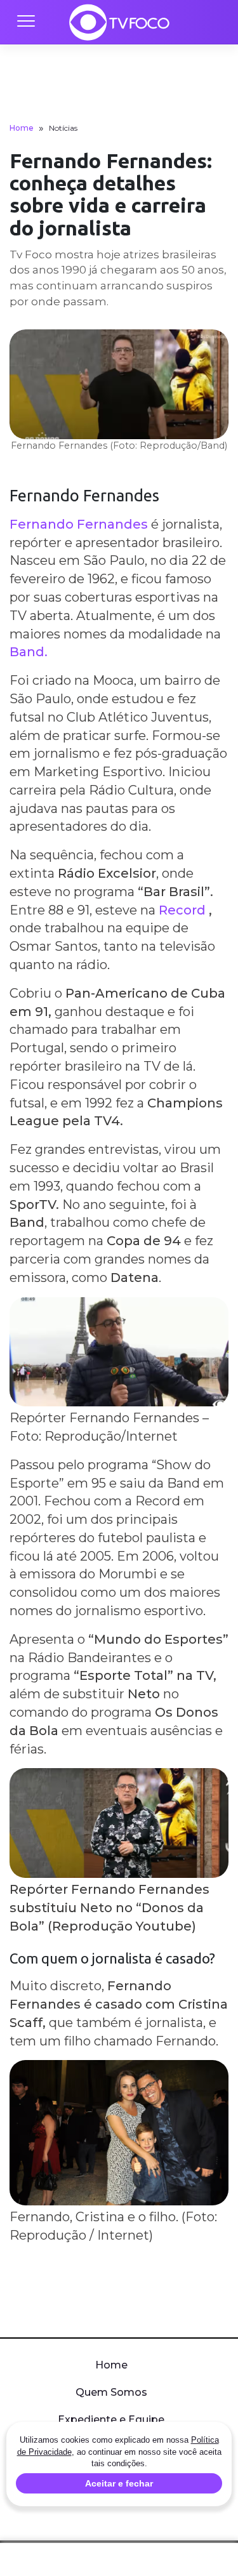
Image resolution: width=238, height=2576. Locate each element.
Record (182, 910)
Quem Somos (111, 2392)
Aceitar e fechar (119, 2483)
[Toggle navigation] (25, 22)
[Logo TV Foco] (119, 22)
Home (22, 128)
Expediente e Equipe (111, 2420)
